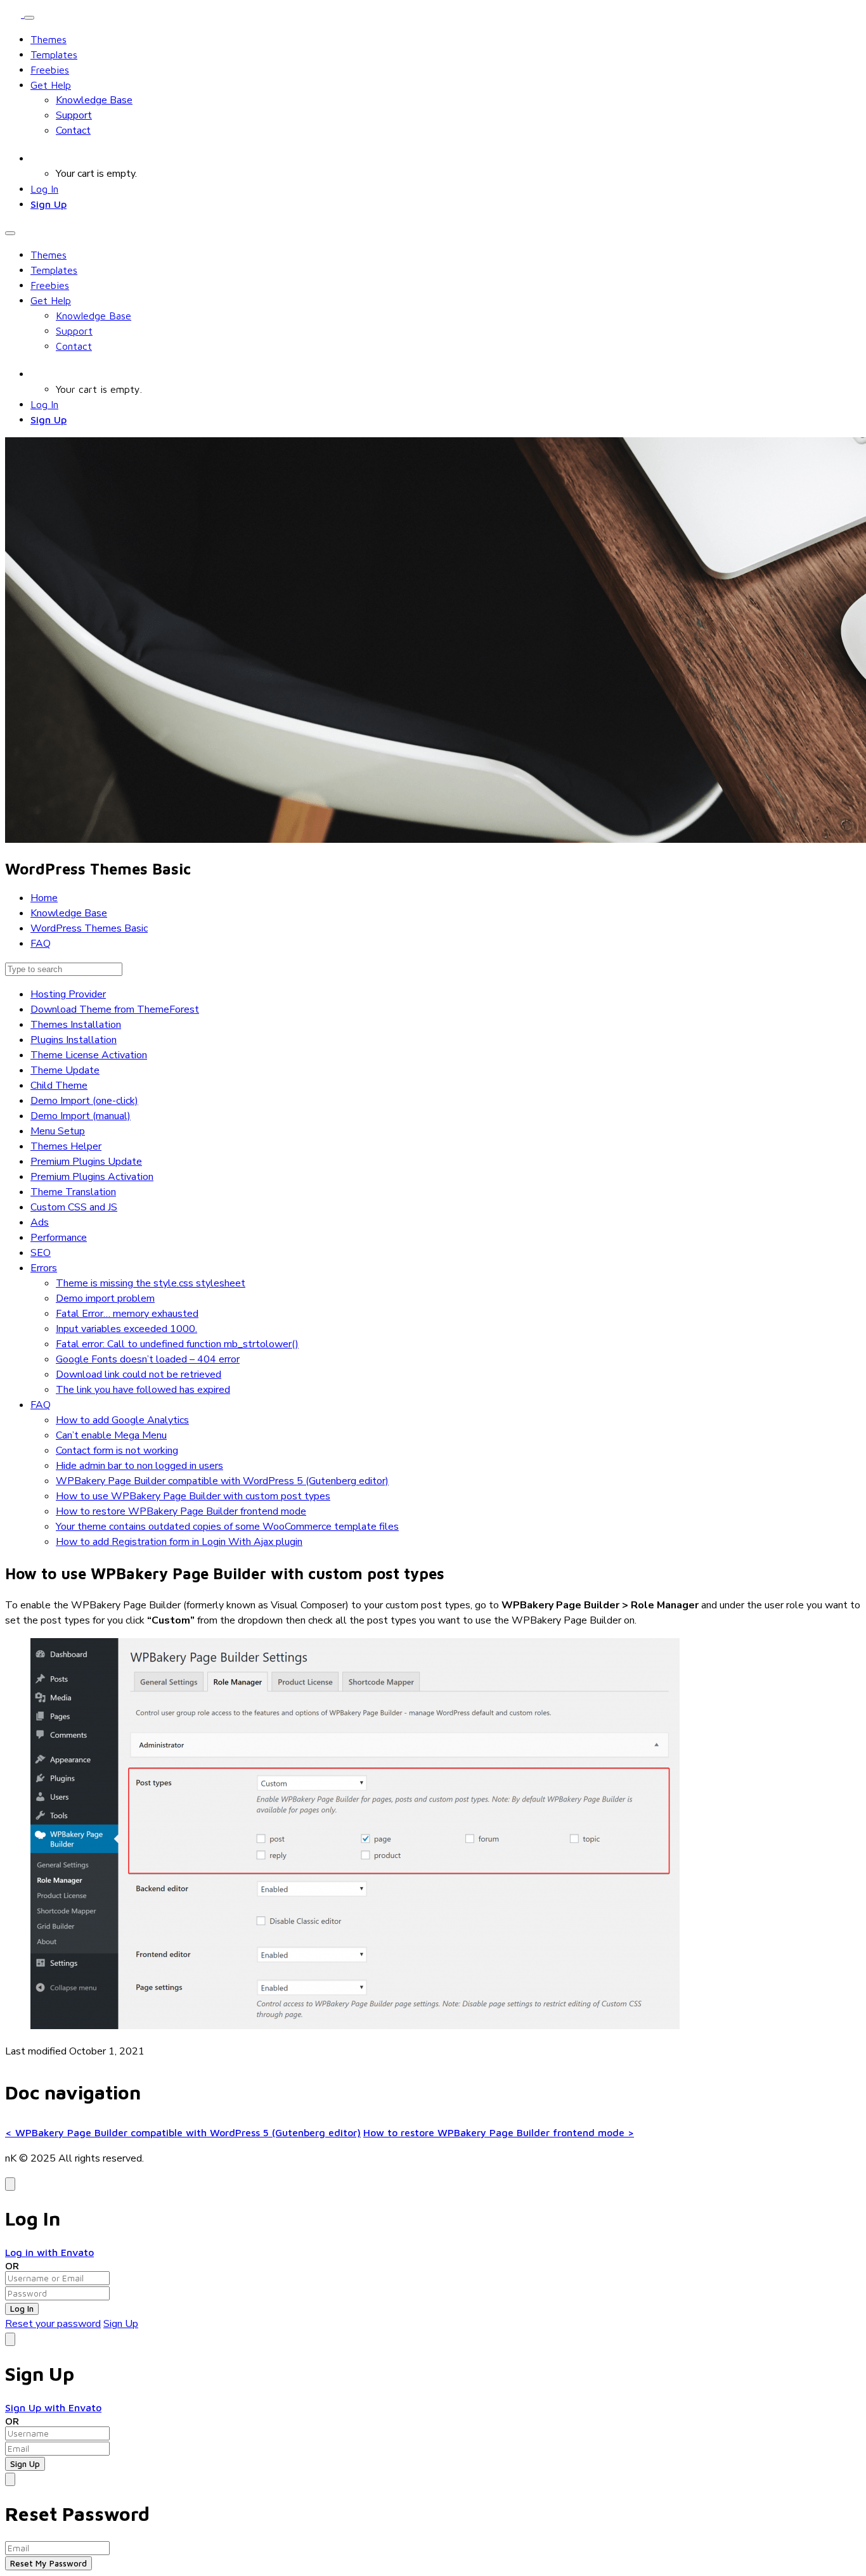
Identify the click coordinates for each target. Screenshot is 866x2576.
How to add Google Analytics (122, 1420)
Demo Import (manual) (81, 1116)
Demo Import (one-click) (84, 1101)
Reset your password (53, 2324)
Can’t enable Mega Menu (111, 1435)
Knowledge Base (94, 100)
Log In (44, 189)
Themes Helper (66, 1146)
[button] (37, 158)
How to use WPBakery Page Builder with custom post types (193, 1496)
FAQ (41, 1405)
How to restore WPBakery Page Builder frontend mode (181, 1511)
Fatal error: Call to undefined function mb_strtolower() (177, 1344)
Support (74, 115)
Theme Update (65, 1070)
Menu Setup (58, 1131)
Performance (59, 1238)
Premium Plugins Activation (92, 1177)
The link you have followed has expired (143, 1390)
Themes (48, 39)
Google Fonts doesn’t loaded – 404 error (148, 1359)
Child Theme (59, 1086)
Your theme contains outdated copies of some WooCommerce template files (227, 1527)
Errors (44, 1268)
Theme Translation (73, 1192)
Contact (73, 131)
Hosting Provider (68, 994)
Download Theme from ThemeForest (115, 1009)
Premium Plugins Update (86, 1162)
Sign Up (48, 204)
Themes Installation (76, 1025)
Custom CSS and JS (74, 1207)
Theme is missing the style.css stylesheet (151, 1283)
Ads (40, 1222)
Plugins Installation (74, 1040)
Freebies (50, 70)
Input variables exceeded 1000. (126, 1329)
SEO (41, 1253)
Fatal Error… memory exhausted (127, 1314)
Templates (54, 54)
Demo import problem (105, 1298)
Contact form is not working (117, 1451)
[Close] (10, 2184)
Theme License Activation (89, 1055)
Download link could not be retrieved (139, 1375)
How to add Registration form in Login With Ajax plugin (179, 1542)
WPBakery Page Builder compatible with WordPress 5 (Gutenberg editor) (222, 1481)
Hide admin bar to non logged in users (139, 1466)
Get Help (51, 85)
